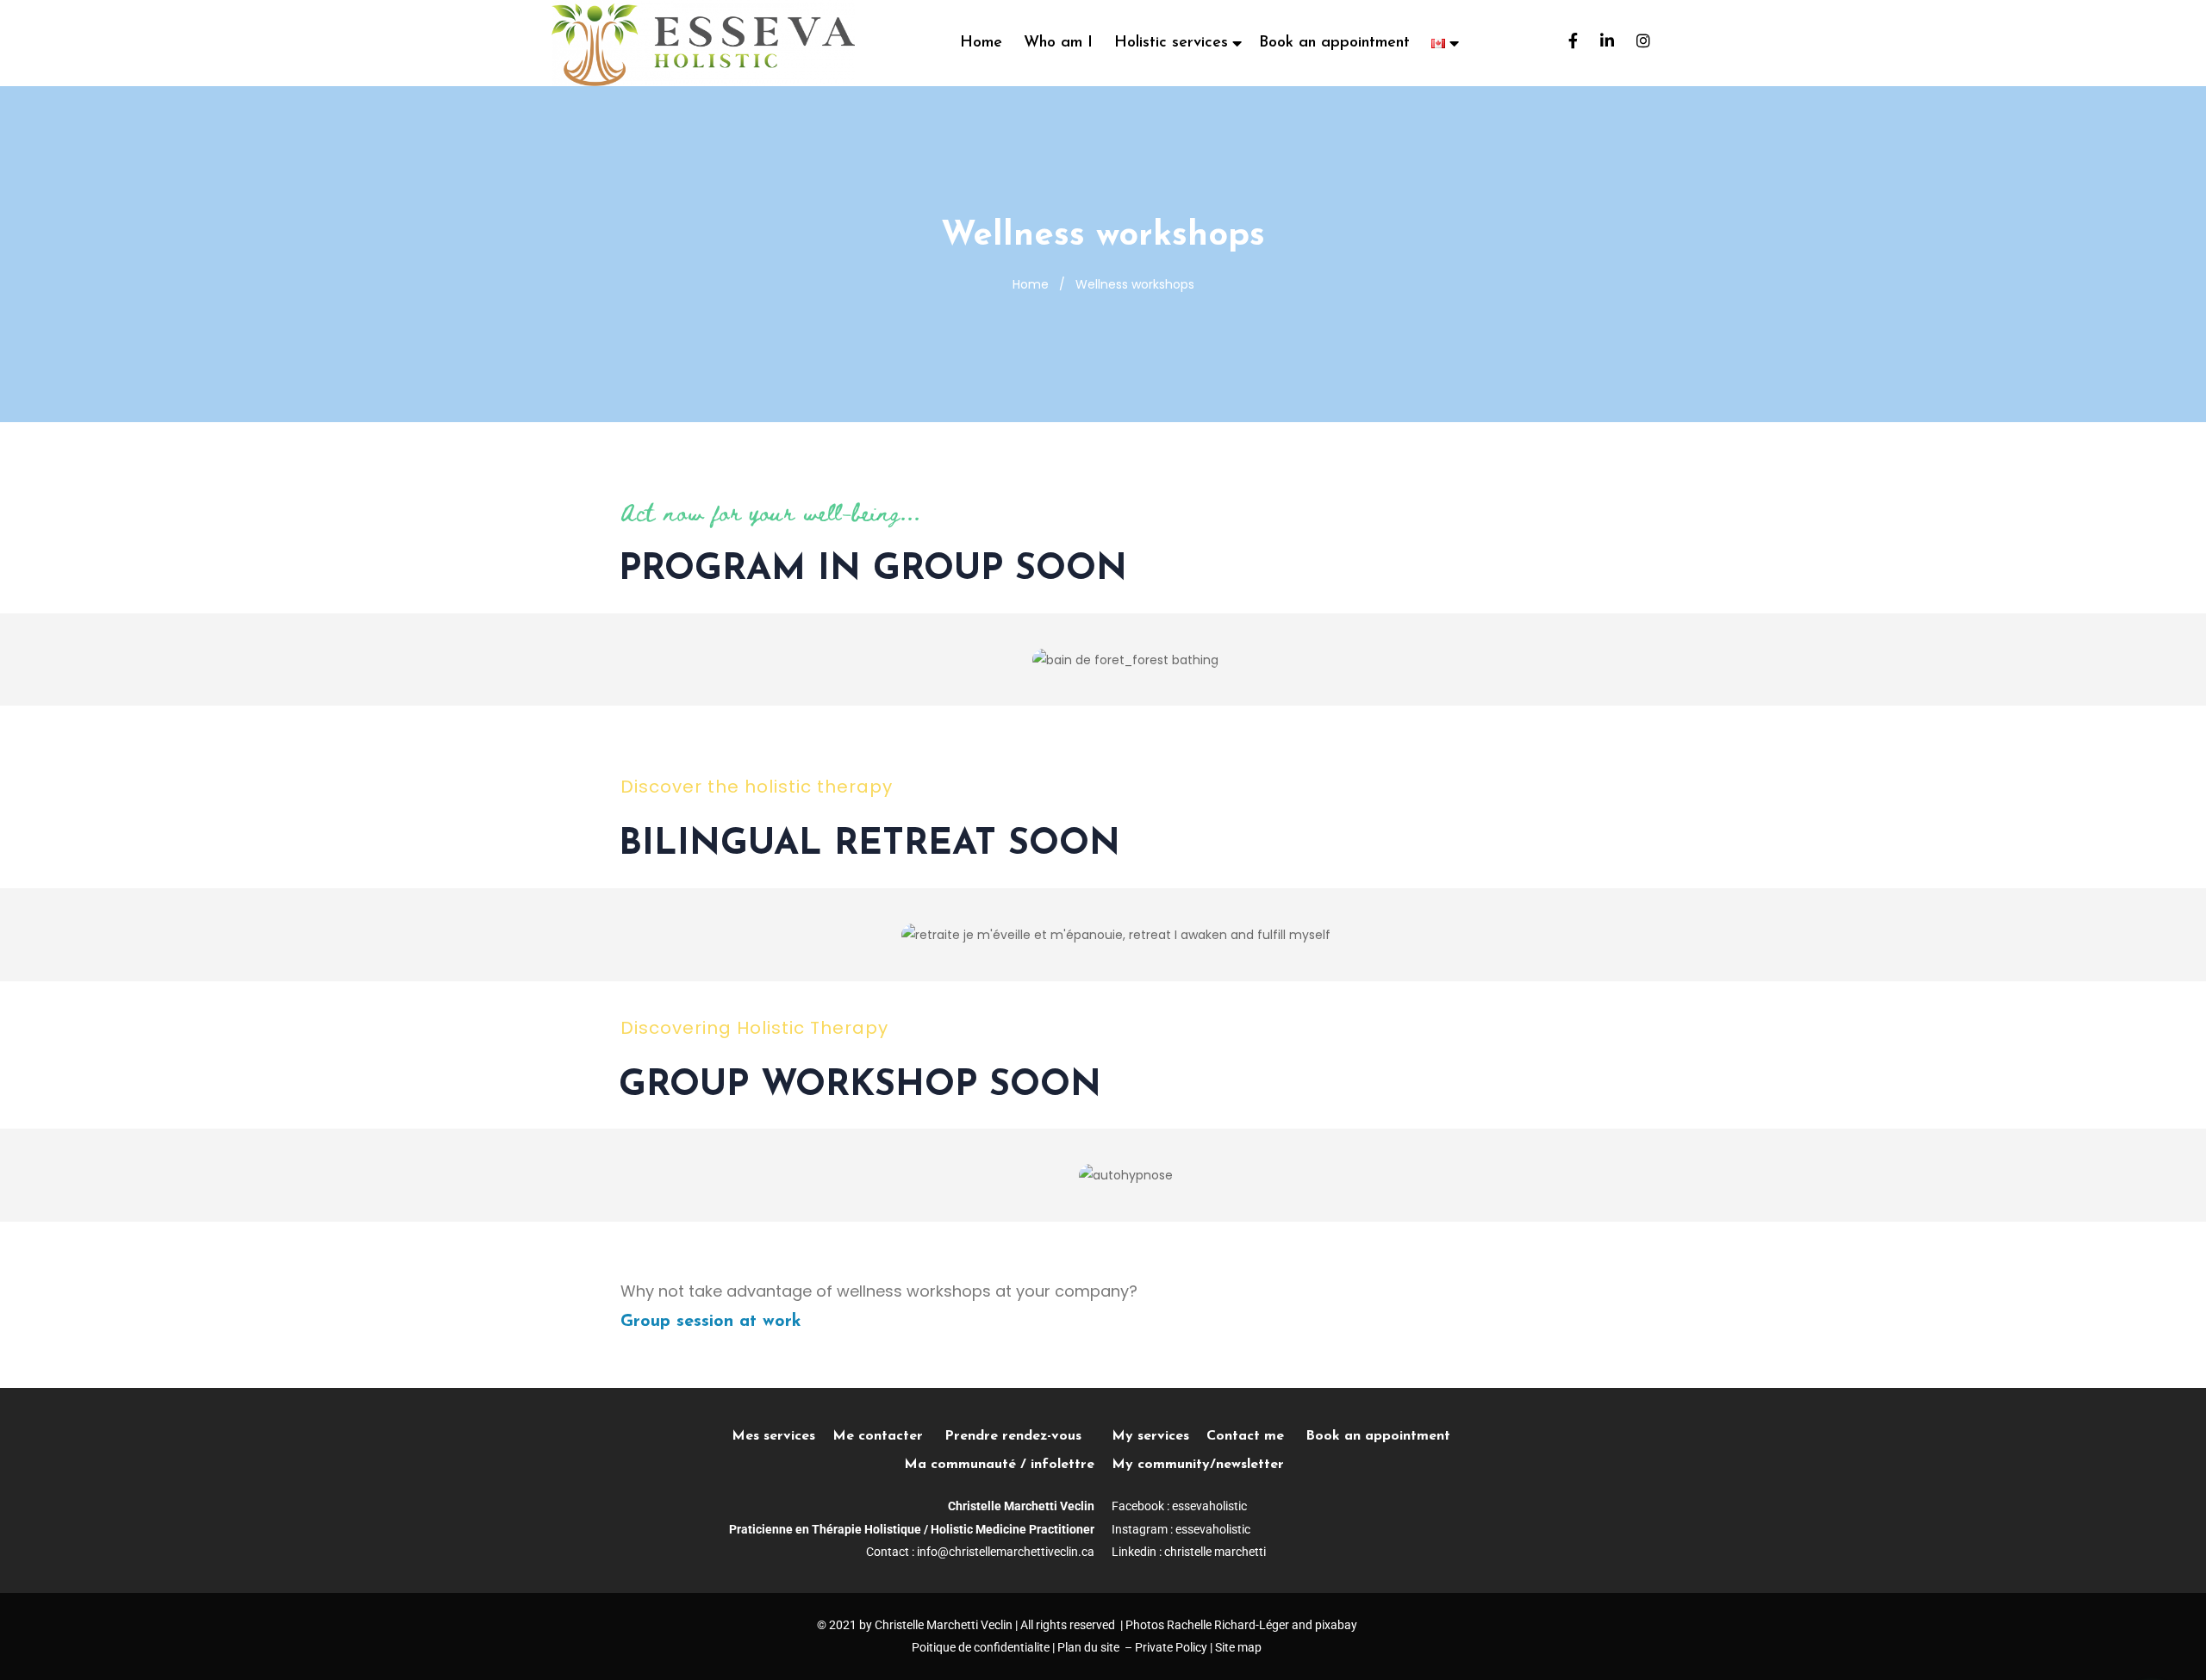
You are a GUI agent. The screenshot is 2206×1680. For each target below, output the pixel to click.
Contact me (1245, 1436)
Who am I (1058, 43)
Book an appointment (1334, 43)
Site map (1238, 1647)
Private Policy (1171, 1647)
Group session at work (711, 1322)
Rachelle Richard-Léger (1228, 1625)
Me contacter (888, 1436)
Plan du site (1088, 1647)
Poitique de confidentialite (981, 1647)
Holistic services (1171, 43)
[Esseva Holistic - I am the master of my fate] (703, 43)
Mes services (773, 1436)
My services (1150, 1436)
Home (981, 43)
